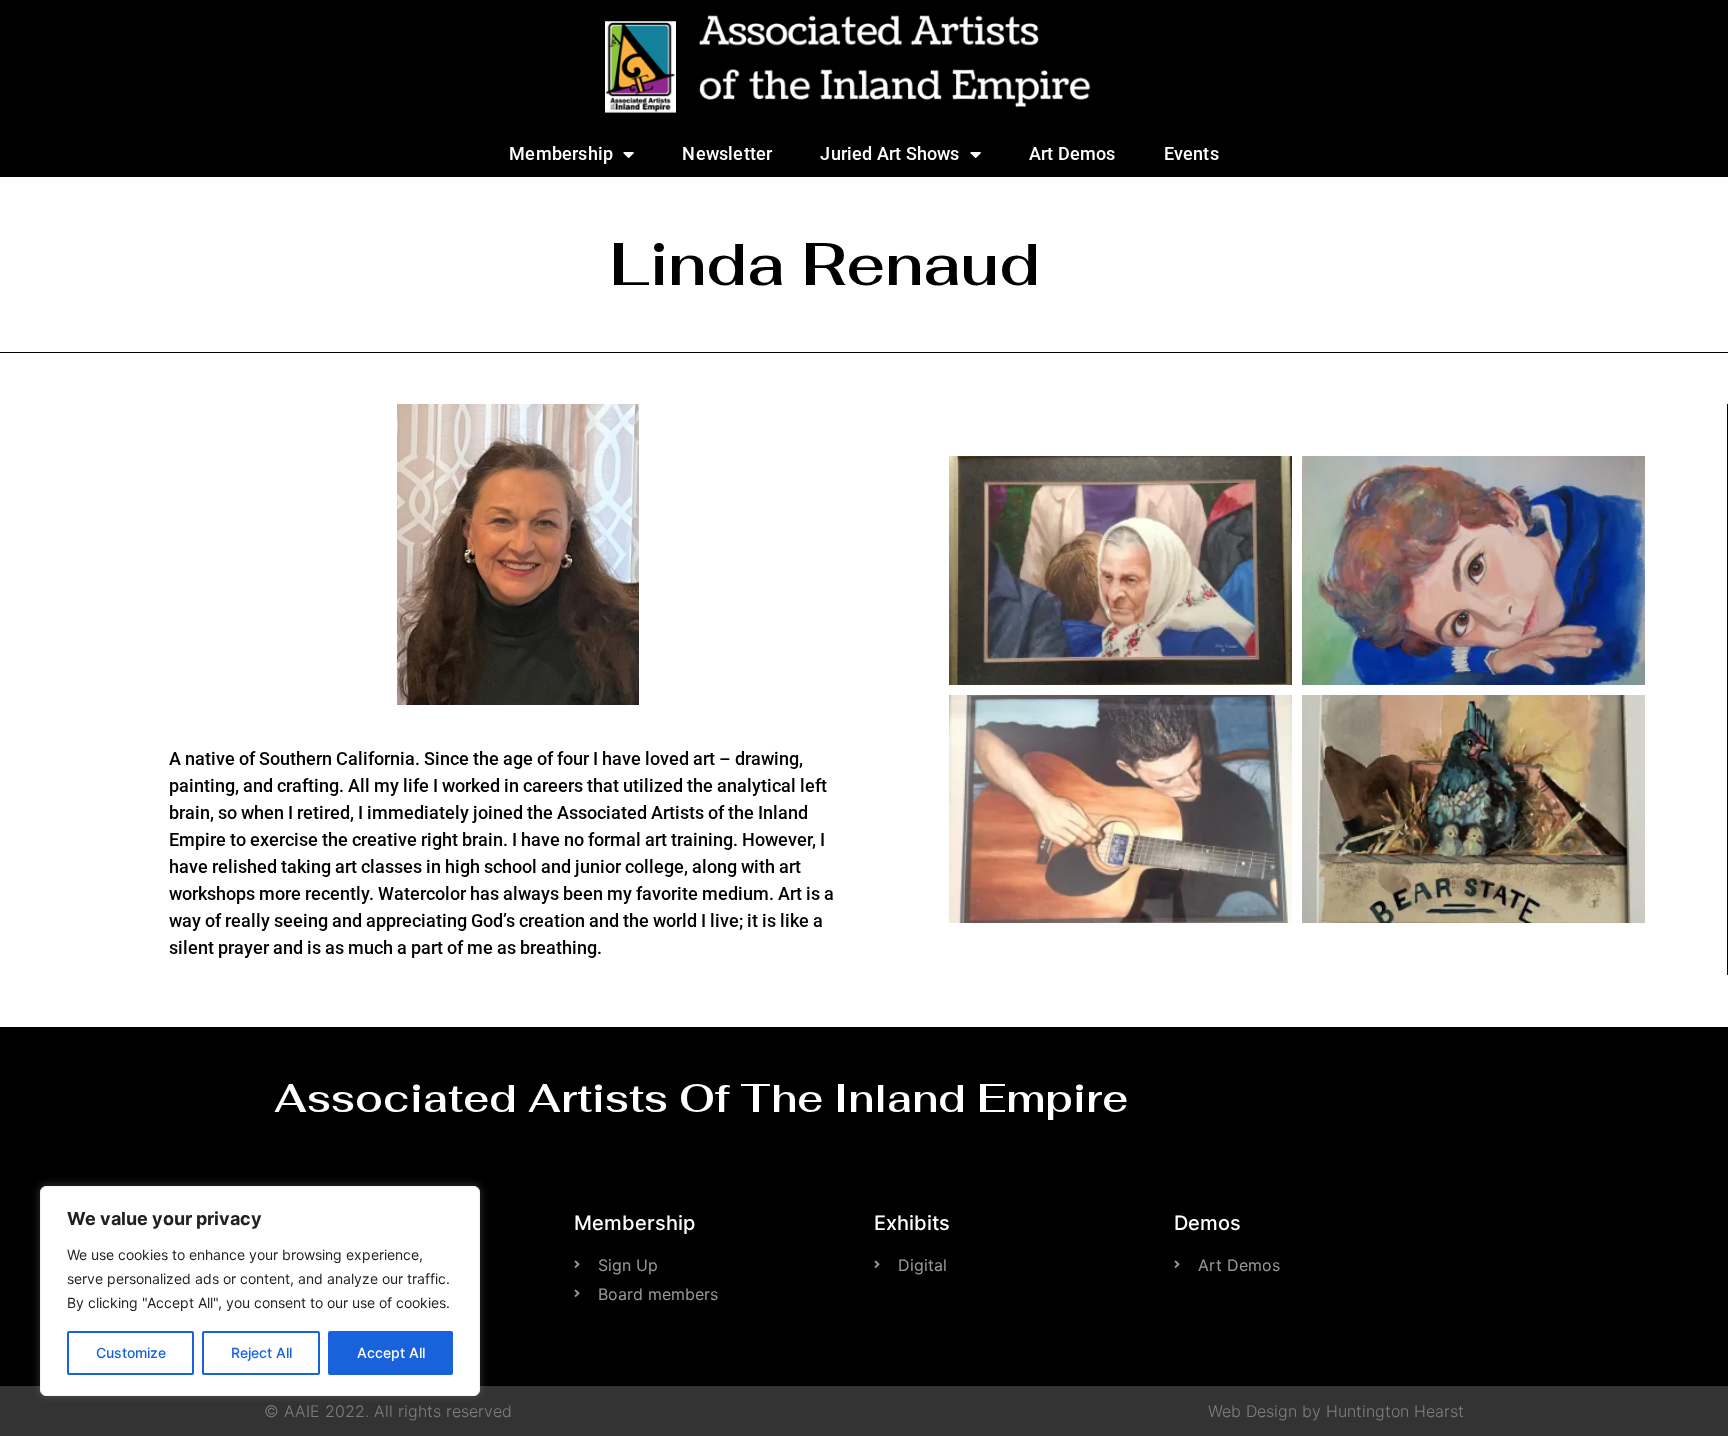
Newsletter (727, 153)
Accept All (391, 1352)
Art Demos (1072, 153)
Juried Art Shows (889, 153)
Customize (131, 1352)
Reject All (261, 1352)
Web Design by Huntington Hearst (1336, 1411)
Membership (561, 153)
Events (1191, 153)
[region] (260, 1291)
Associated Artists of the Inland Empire (701, 1098)
